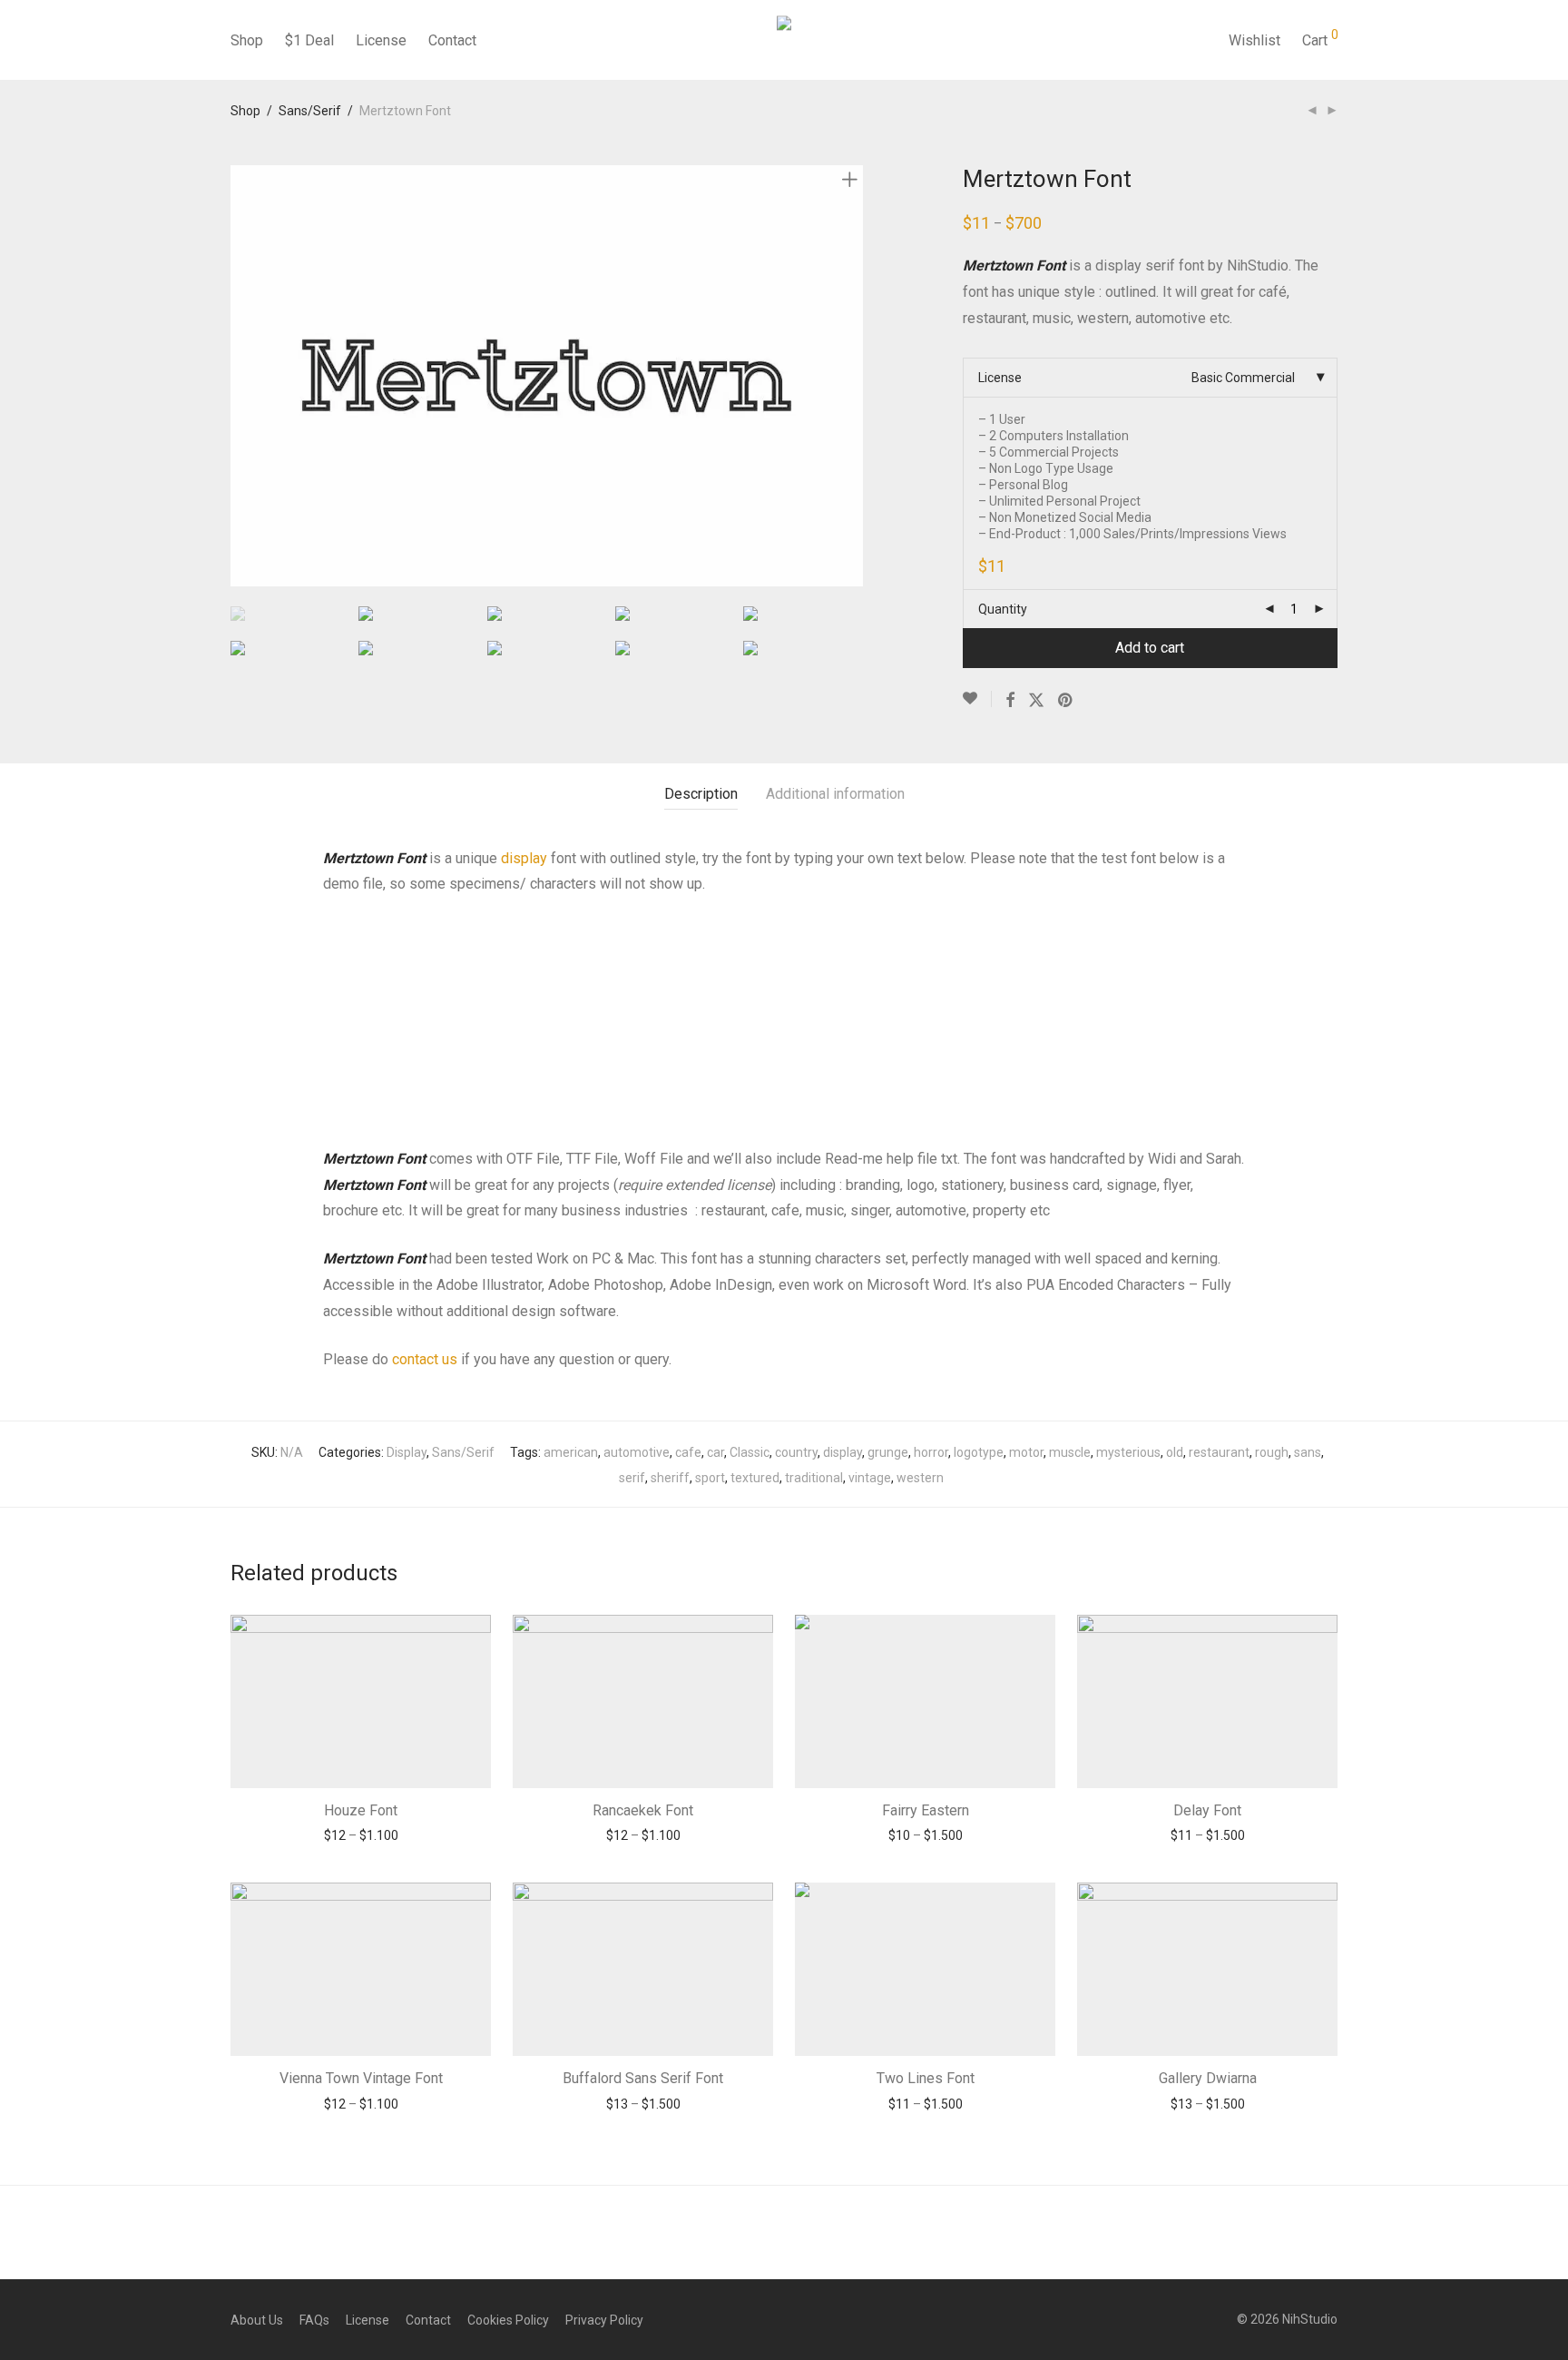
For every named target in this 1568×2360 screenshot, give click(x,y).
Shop (247, 40)
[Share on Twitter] (1036, 701)
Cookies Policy (508, 2320)
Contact (452, 40)
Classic (750, 1452)
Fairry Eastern (926, 1810)
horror (931, 1452)
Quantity (1003, 609)
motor (1026, 1452)
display (526, 858)
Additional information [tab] (835, 794)
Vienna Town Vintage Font (361, 2078)
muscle (1070, 1452)
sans (1308, 1452)
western (920, 1478)
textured (755, 1478)
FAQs (314, 2320)
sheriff (670, 1478)
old (1175, 1452)
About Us (257, 2320)
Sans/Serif (310, 111)
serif (632, 1478)
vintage (870, 1478)
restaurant (1219, 1452)
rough (1272, 1452)
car (715, 1452)
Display (407, 1452)
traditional (814, 1478)
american (571, 1452)
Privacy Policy (604, 2320)
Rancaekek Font (643, 1810)
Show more (361, 1835)
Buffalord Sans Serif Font (643, 2078)
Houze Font (361, 1810)
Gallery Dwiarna (1208, 2078)
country (796, 1452)
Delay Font (1207, 1810)
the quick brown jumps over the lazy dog (656, 1005)
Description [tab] (701, 794)
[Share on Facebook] (1010, 701)
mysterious (1128, 1452)
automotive (637, 1452)
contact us (425, 1359)
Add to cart (1150, 648)
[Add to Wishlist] (977, 699)
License (381, 40)
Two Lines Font (926, 2078)
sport (710, 1478)
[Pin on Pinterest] (1066, 701)
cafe (688, 1452)
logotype (979, 1452)
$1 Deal (309, 40)
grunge (888, 1452)
